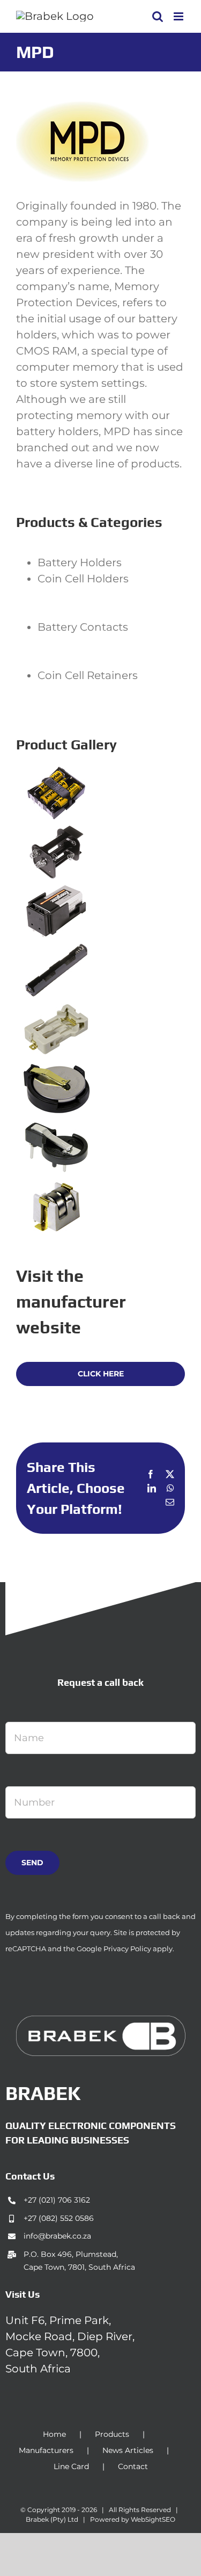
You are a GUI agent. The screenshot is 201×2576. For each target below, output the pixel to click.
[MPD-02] (56, 833)
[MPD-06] (56, 1070)
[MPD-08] (56, 1188)
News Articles (128, 2450)
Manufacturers (46, 2450)
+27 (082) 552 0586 (59, 2218)
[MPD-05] (56, 1011)
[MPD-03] (56, 892)
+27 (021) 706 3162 (57, 2200)
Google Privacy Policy (114, 1949)
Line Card (71, 2466)
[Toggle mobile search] (158, 16)
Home (54, 2434)
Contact (133, 2466)
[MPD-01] (56, 774)
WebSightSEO (153, 2519)
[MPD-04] (56, 951)
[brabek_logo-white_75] (101, 2021)
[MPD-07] (56, 1129)
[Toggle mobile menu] (179, 16)
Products (112, 2434)
